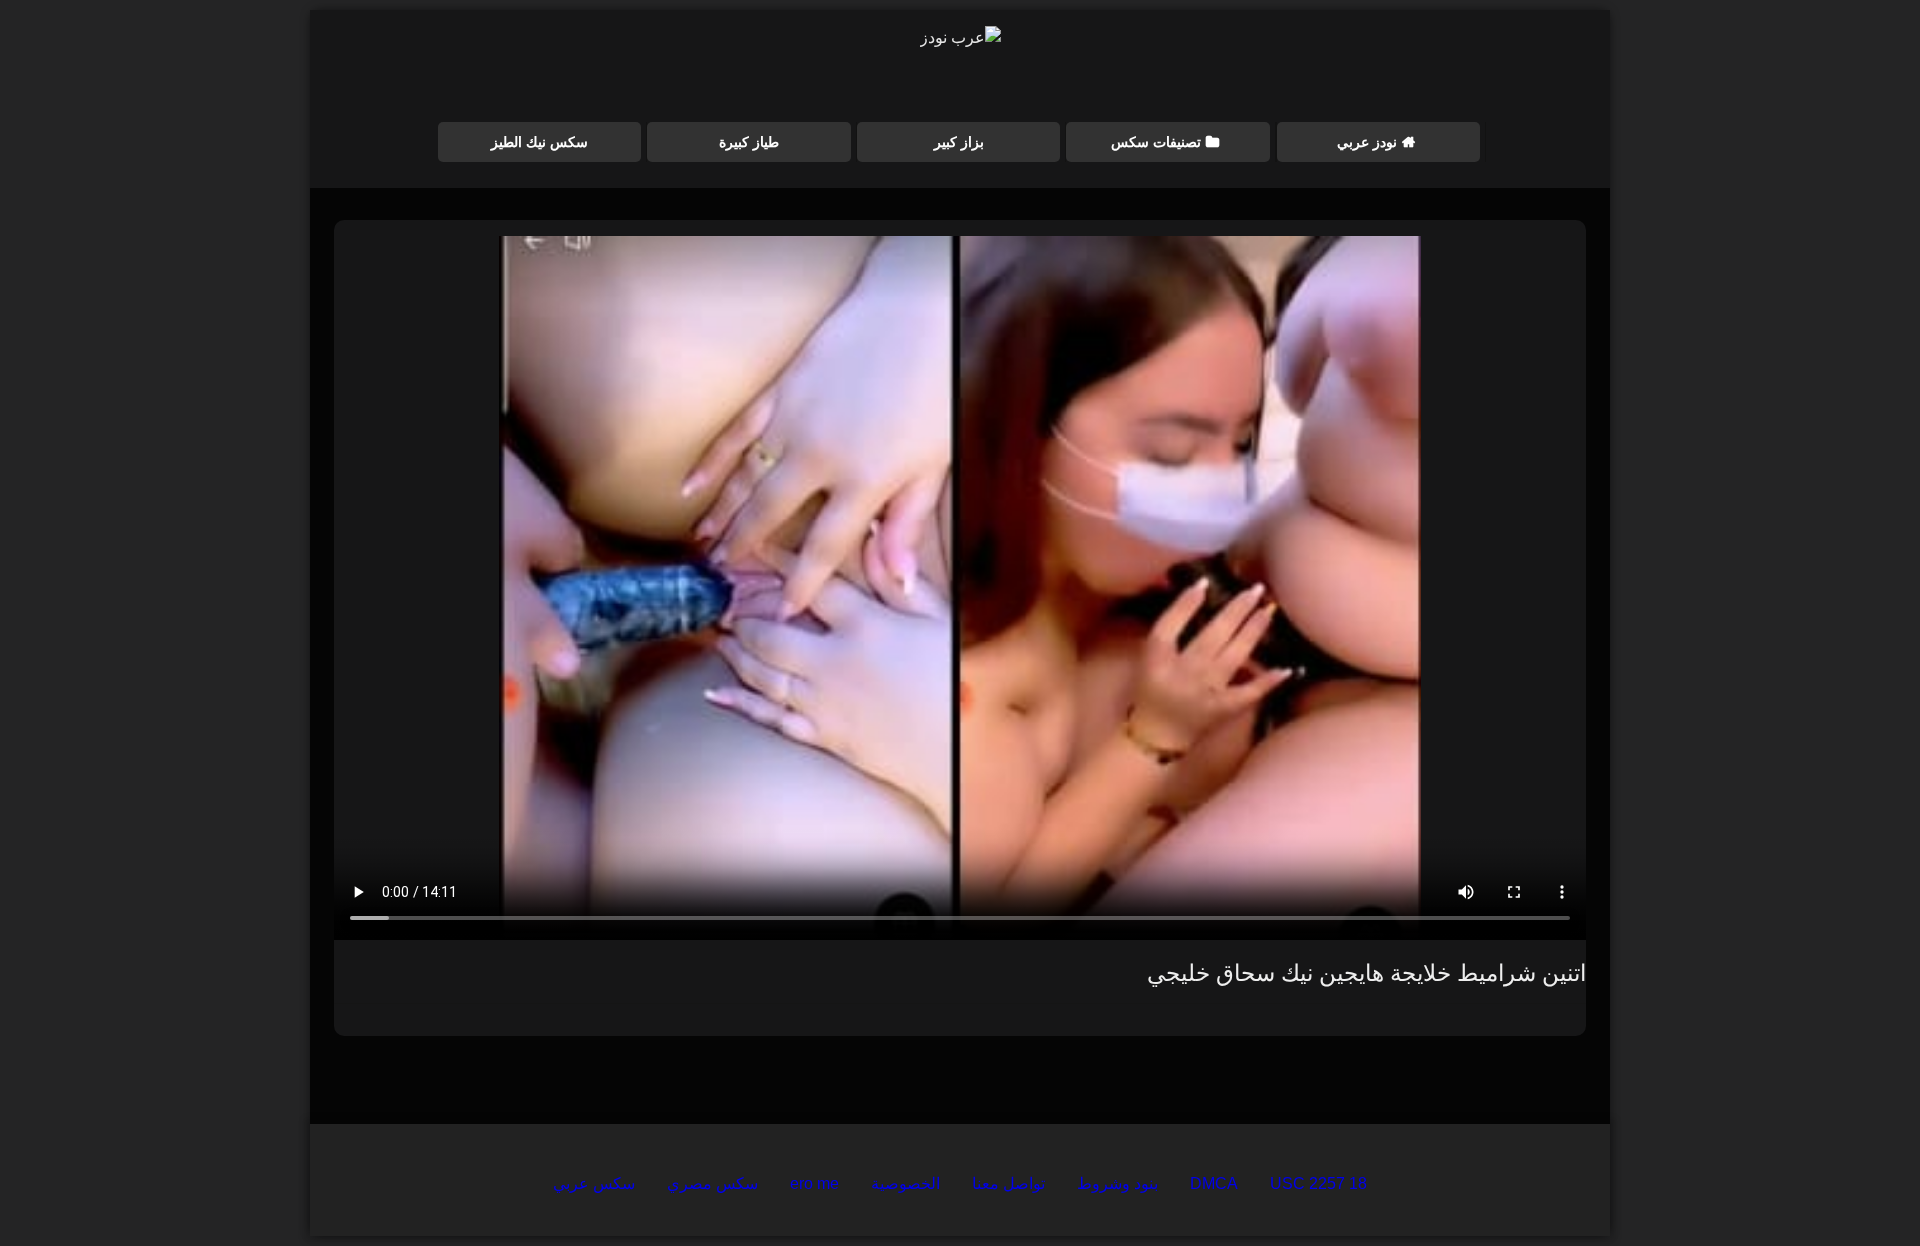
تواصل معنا (1008, 1183)
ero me (814, 1183)
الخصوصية (905, 1183)
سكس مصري (712, 1183)
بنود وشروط (1117, 1183)
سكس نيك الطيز (539, 142)
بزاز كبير (959, 142)
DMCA (1214, 1183)
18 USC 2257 (1318, 1183)
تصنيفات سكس (1156, 142)
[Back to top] (1858, 1186)
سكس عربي (594, 1183)
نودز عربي (1367, 142)
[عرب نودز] (960, 38)
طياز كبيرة (749, 142)
